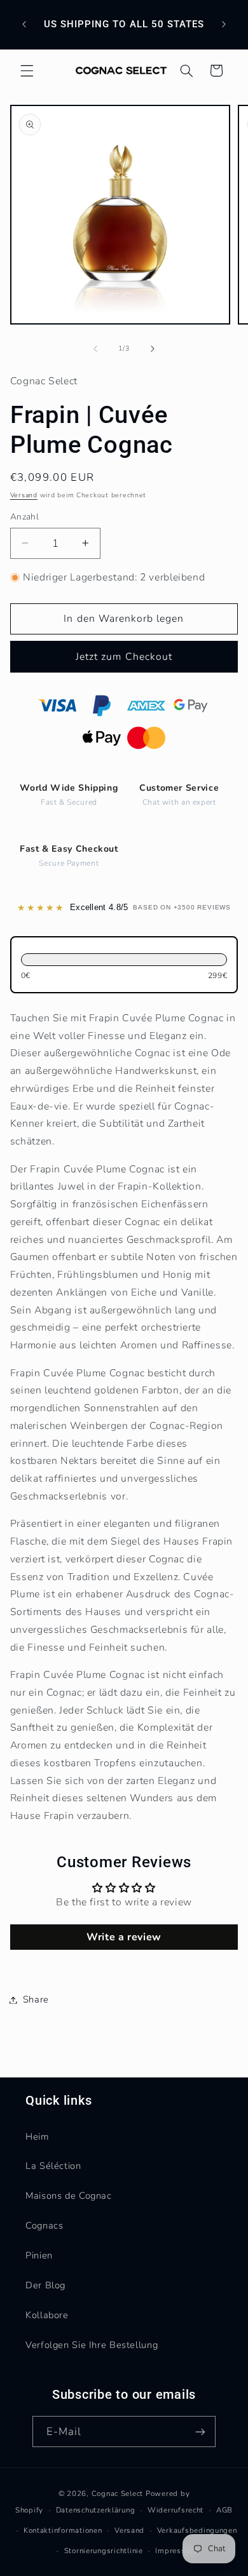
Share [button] (36, 1999)
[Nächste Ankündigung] (224, 25)
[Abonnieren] (200, 2432)
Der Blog (45, 2285)
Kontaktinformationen (63, 2530)
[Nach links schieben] (95, 349)
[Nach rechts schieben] (153, 349)
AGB (224, 2510)
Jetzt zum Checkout (124, 657)
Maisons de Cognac (69, 2196)
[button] (27, 70)
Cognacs (44, 2225)
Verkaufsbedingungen (197, 2530)
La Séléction (53, 2166)
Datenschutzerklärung (96, 2510)
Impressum (176, 2551)
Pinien (39, 2255)
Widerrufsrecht (176, 2510)
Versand (24, 495)
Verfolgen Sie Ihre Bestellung (92, 2345)
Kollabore (47, 2315)
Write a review (124, 1937)
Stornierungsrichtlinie (104, 2551)
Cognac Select (118, 2493)
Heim (37, 2137)
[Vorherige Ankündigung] (24, 25)
